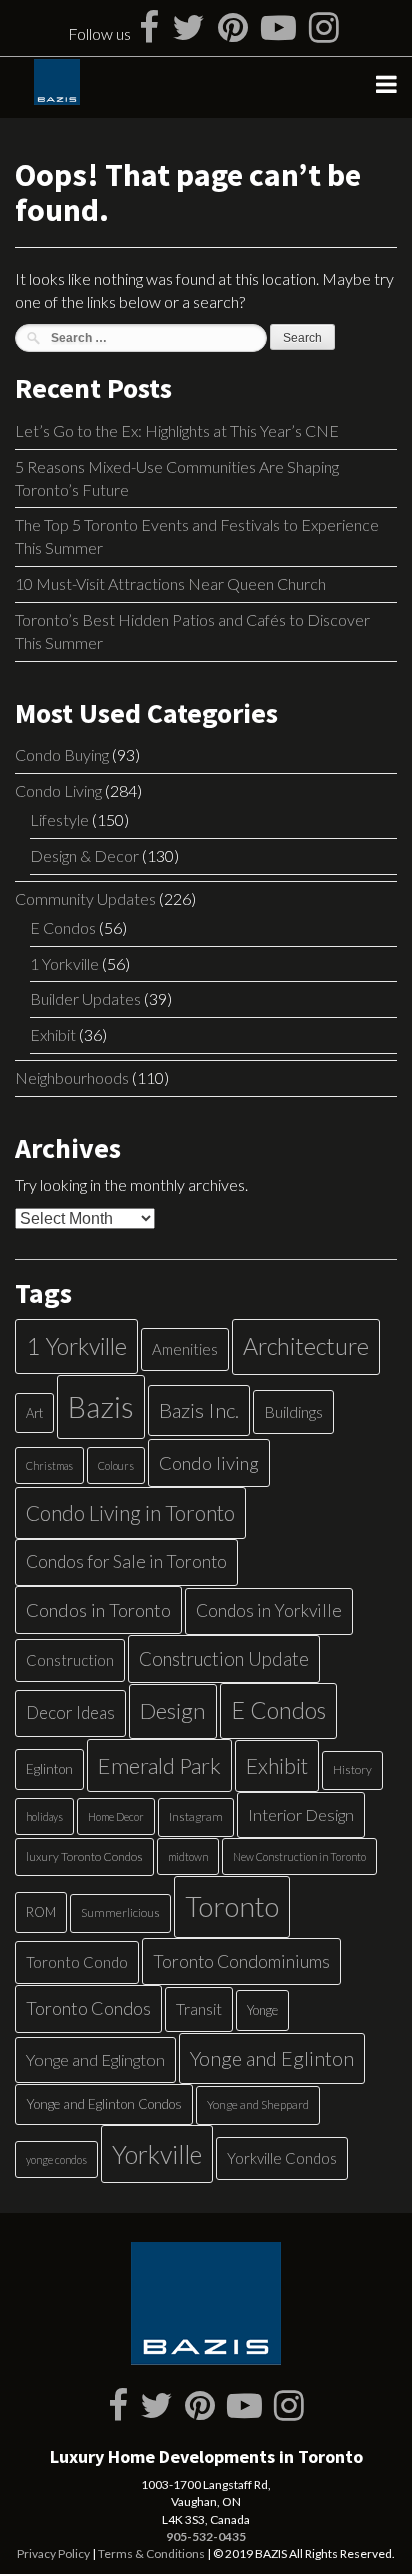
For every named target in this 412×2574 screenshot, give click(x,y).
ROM (41, 1912)
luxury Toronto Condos (84, 1856)
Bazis (101, 1406)
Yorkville (157, 2154)
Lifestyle (59, 819)
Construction (70, 1660)
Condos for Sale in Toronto (126, 1561)
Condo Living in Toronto (130, 1512)
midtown (188, 1856)
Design (173, 1710)
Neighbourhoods (72, 1077)
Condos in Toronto (98, 1610)
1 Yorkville (64, 963)
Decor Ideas (70, 1712)
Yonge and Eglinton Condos (104, 2104)
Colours (116, 1465)
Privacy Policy (53, 2553)
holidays (44, 1816)
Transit (199, 2008)
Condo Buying (62, 754)
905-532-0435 (206, 2536)
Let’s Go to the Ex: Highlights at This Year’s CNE (177, 430)
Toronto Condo (77, 1962)
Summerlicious (120, 1912)
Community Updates (85, 898)
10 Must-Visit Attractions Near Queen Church (170, 583)
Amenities (185, 1349)
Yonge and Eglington (95, 2059)
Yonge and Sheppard (258, 2104)
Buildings (293, 1411)
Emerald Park (159, 1765)
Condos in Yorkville (269, 1610)
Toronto (232, 1906)
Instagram (196, 1816)
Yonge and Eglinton (272, 2058)
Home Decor (116, 1816)
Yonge (262, 2010)
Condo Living (58, 790)
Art (34, 1413)
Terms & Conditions (151, 2553)
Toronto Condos (88, 2008)
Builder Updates (85, 998)
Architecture (306, 1346)
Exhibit (53, 1034)
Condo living (209, 1463)
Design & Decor (84, 855)
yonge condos (56, 2159)
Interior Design (301, 1814)
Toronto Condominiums (241, 1961)
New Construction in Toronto (299, 1856)
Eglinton (49, 1769)
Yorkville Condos (282, 2158)
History (352, 1769)
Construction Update (224, 1658)
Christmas (49, 1465)
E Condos (63, 927)
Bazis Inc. (199, 1410)
